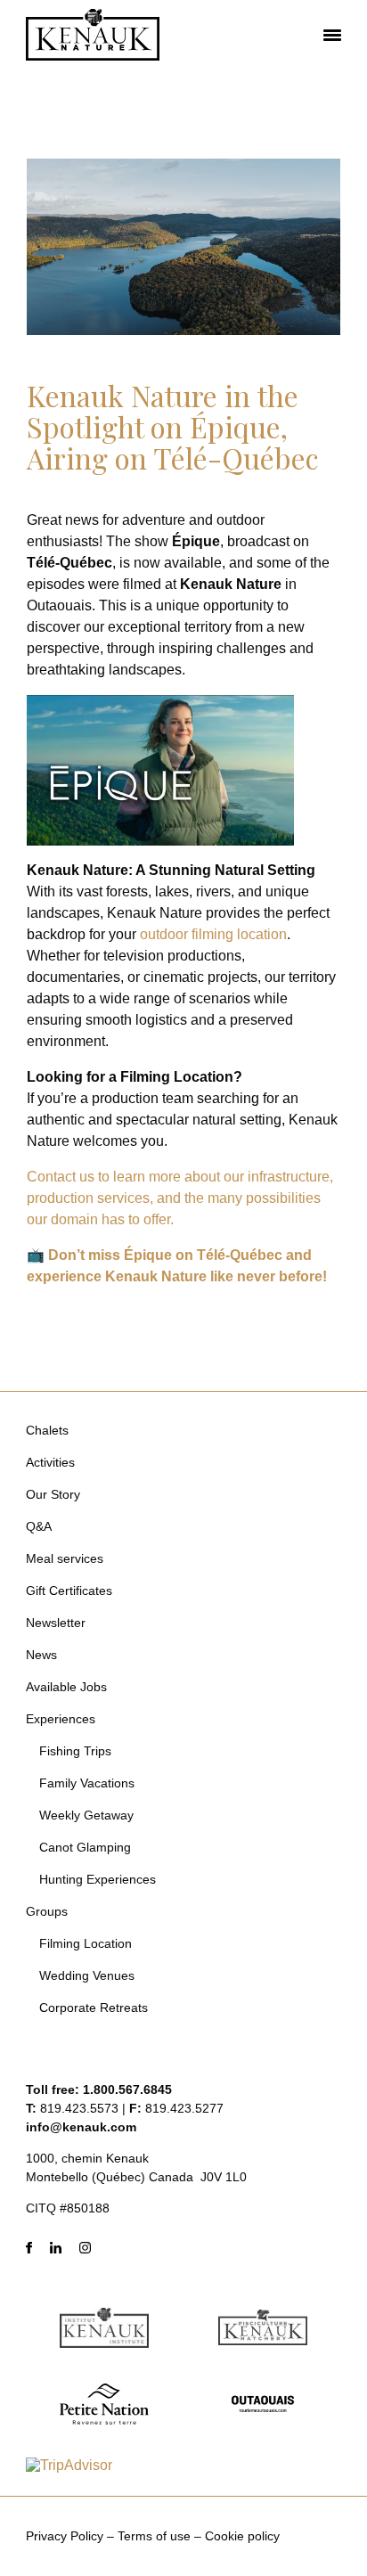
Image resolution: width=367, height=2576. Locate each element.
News (41, 1655)
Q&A (39, 1526)
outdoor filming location (213, 934)
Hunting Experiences (98, 1879)
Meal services (65, 1558)
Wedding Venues (87, 1975)
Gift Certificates (69, 1591)
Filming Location (86, 1943)
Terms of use (154, 2536)
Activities (50, 1462)
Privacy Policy (65, 2536)
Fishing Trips (75, 1751)
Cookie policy (242, 2536)
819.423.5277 (184, 2108)
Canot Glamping (85, 1847)
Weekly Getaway (86, 1815)
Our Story (53, 1494)
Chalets (47, 1430)
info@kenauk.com (81, 2127)
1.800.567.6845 (127, 2089)
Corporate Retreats (94, 2008)
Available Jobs (66, 1687)
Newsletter (56, 1623)
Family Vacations (87, 1783)
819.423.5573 (79, 2108)
